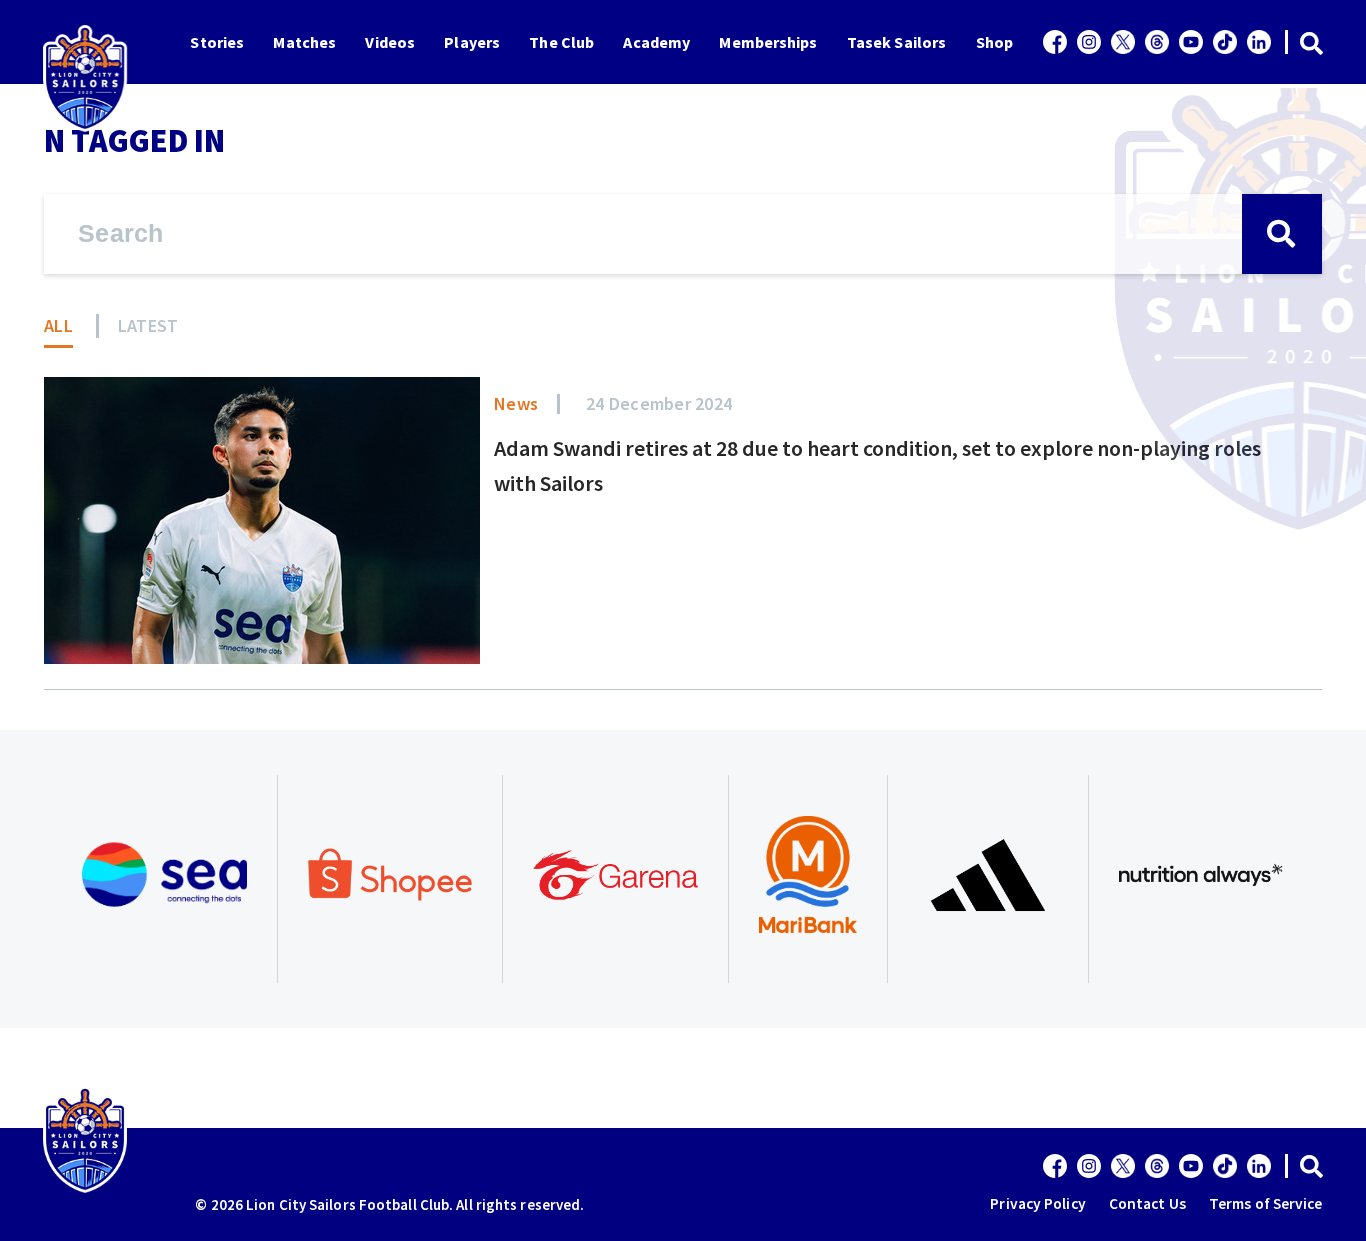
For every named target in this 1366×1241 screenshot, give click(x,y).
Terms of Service (1266, 1203)
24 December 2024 (659, 403)
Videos (390, 42)
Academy (656, 42)
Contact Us (1147, 1203)
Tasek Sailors (896, 42)
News (516, 403)
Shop (994, 42)
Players (472, 42)
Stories (217, 42)
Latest (148, 325)
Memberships (768, 42)
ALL (58, 325)
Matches (304, 42)
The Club (561, 42)
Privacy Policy (1037, 1203)
